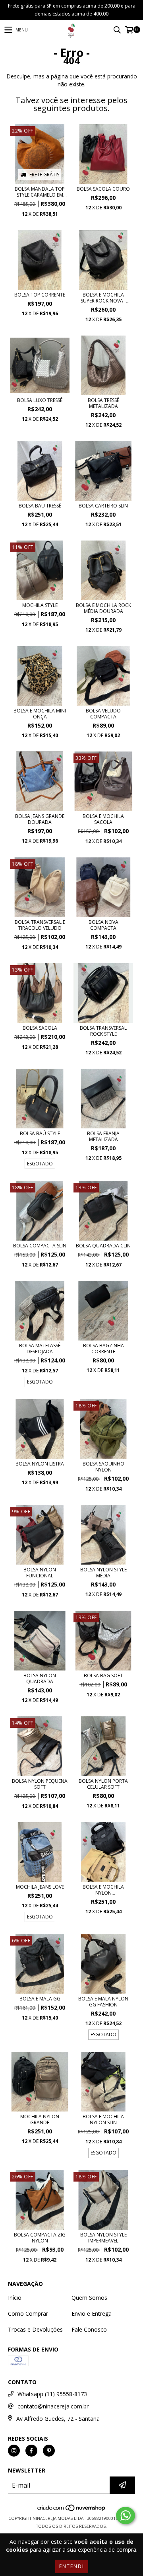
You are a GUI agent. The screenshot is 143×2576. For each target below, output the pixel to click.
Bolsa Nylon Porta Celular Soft (103, 1784)
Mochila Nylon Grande (40, 2119)
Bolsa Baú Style (40, 1133)
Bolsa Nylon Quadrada (40, 1678)
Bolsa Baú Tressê (40, 506)
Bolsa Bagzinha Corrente (103, 1348)
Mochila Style (40, 605)
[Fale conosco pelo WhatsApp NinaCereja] (126, 2516)
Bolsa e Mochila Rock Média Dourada (103, 608)
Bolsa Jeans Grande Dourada (40, 819)
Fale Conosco (89, 2329)
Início (15, 2298)
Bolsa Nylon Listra (40, 1464)
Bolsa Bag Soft (103, 1675)
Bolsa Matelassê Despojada (40, 1348)
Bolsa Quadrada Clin (103, 1246)
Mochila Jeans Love (40, 1887)
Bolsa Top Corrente (40, 295)
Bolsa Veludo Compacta (103, 714)
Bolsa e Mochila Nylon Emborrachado (103, 1890)
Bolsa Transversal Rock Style (103, 1031)
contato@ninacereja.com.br (53, 2406)
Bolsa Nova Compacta (103, 925)
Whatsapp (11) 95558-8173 (52, 2394)
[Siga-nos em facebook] (31, 2451)
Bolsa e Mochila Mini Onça (40, 714)
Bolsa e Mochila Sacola (103, 819)
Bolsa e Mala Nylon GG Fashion (103, 2002)
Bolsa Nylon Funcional (40, 1573)
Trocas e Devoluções (35, 2329)
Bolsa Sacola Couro (103, 189)
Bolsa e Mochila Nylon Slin (103, 2119)
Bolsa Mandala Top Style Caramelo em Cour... (40, 192)
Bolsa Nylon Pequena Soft (40, 1784)
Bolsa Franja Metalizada (103, 1136)
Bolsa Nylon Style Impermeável (103, 2238)
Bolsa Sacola (40, 1028)
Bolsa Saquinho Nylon (103, 1467)
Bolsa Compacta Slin (40, 1246)
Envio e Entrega (92, 2314)
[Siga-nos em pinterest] (49, 2451)
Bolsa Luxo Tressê (40, 400)
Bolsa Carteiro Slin (103, 506)
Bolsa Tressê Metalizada (103, 403)
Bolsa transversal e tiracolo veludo (40, 925)
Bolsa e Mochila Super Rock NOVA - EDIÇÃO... (103, 298)
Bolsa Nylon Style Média (103, 1573)
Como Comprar (28, 2314)
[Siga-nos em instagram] (14, 2451)
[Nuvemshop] (72, 2510)
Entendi (72, 2566)
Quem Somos (89, 2298)
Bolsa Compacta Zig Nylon (40, 2238)
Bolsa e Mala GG (40, 1999)
